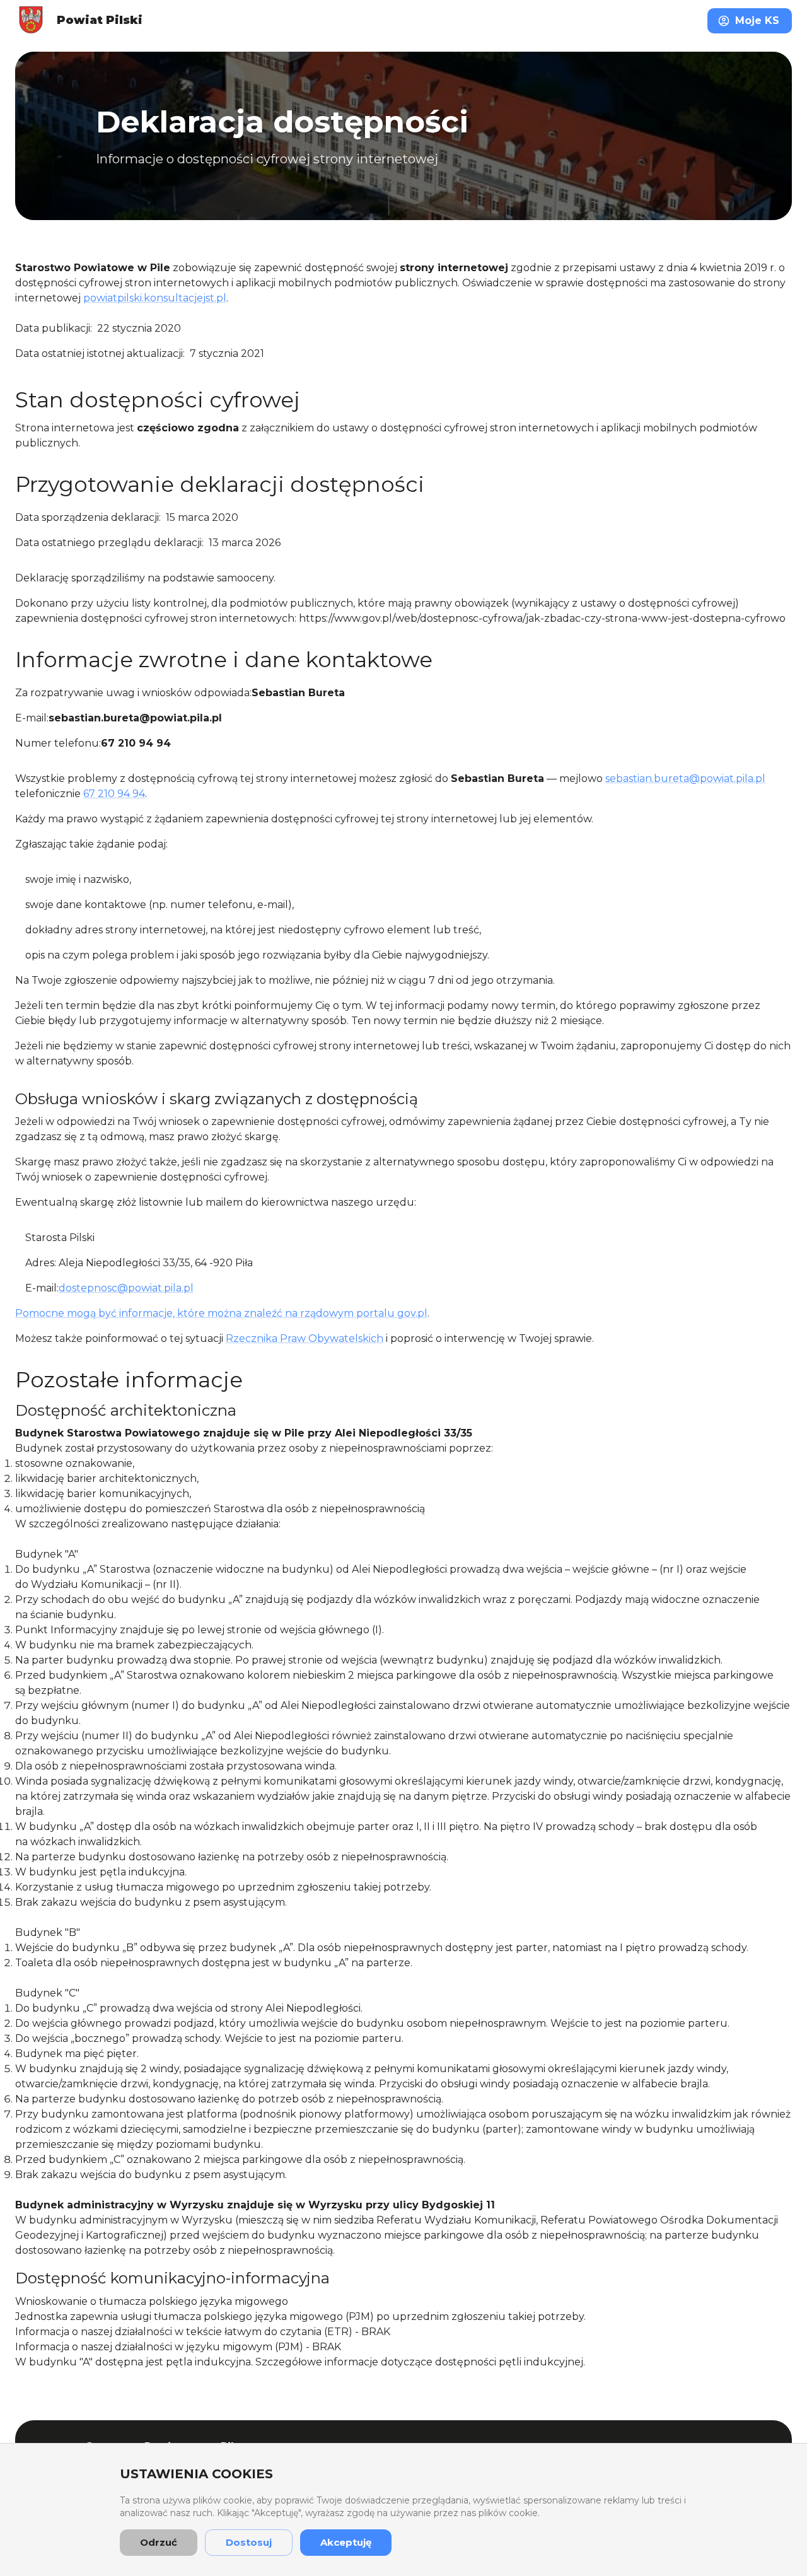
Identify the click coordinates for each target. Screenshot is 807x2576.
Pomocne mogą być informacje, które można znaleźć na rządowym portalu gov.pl (221, 1313)
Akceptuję (346, 2542)
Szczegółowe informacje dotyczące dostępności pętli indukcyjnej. (420, 2362)
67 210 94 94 (114, 794)
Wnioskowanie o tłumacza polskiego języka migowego (152, 2301)
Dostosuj (249, 2542)
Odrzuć (159, 2542)
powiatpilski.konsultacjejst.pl (155, 298)
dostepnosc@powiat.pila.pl (126, 1288)
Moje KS (757, 20)
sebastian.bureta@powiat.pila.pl (685, 778)
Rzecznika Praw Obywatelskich (305, 1338)
